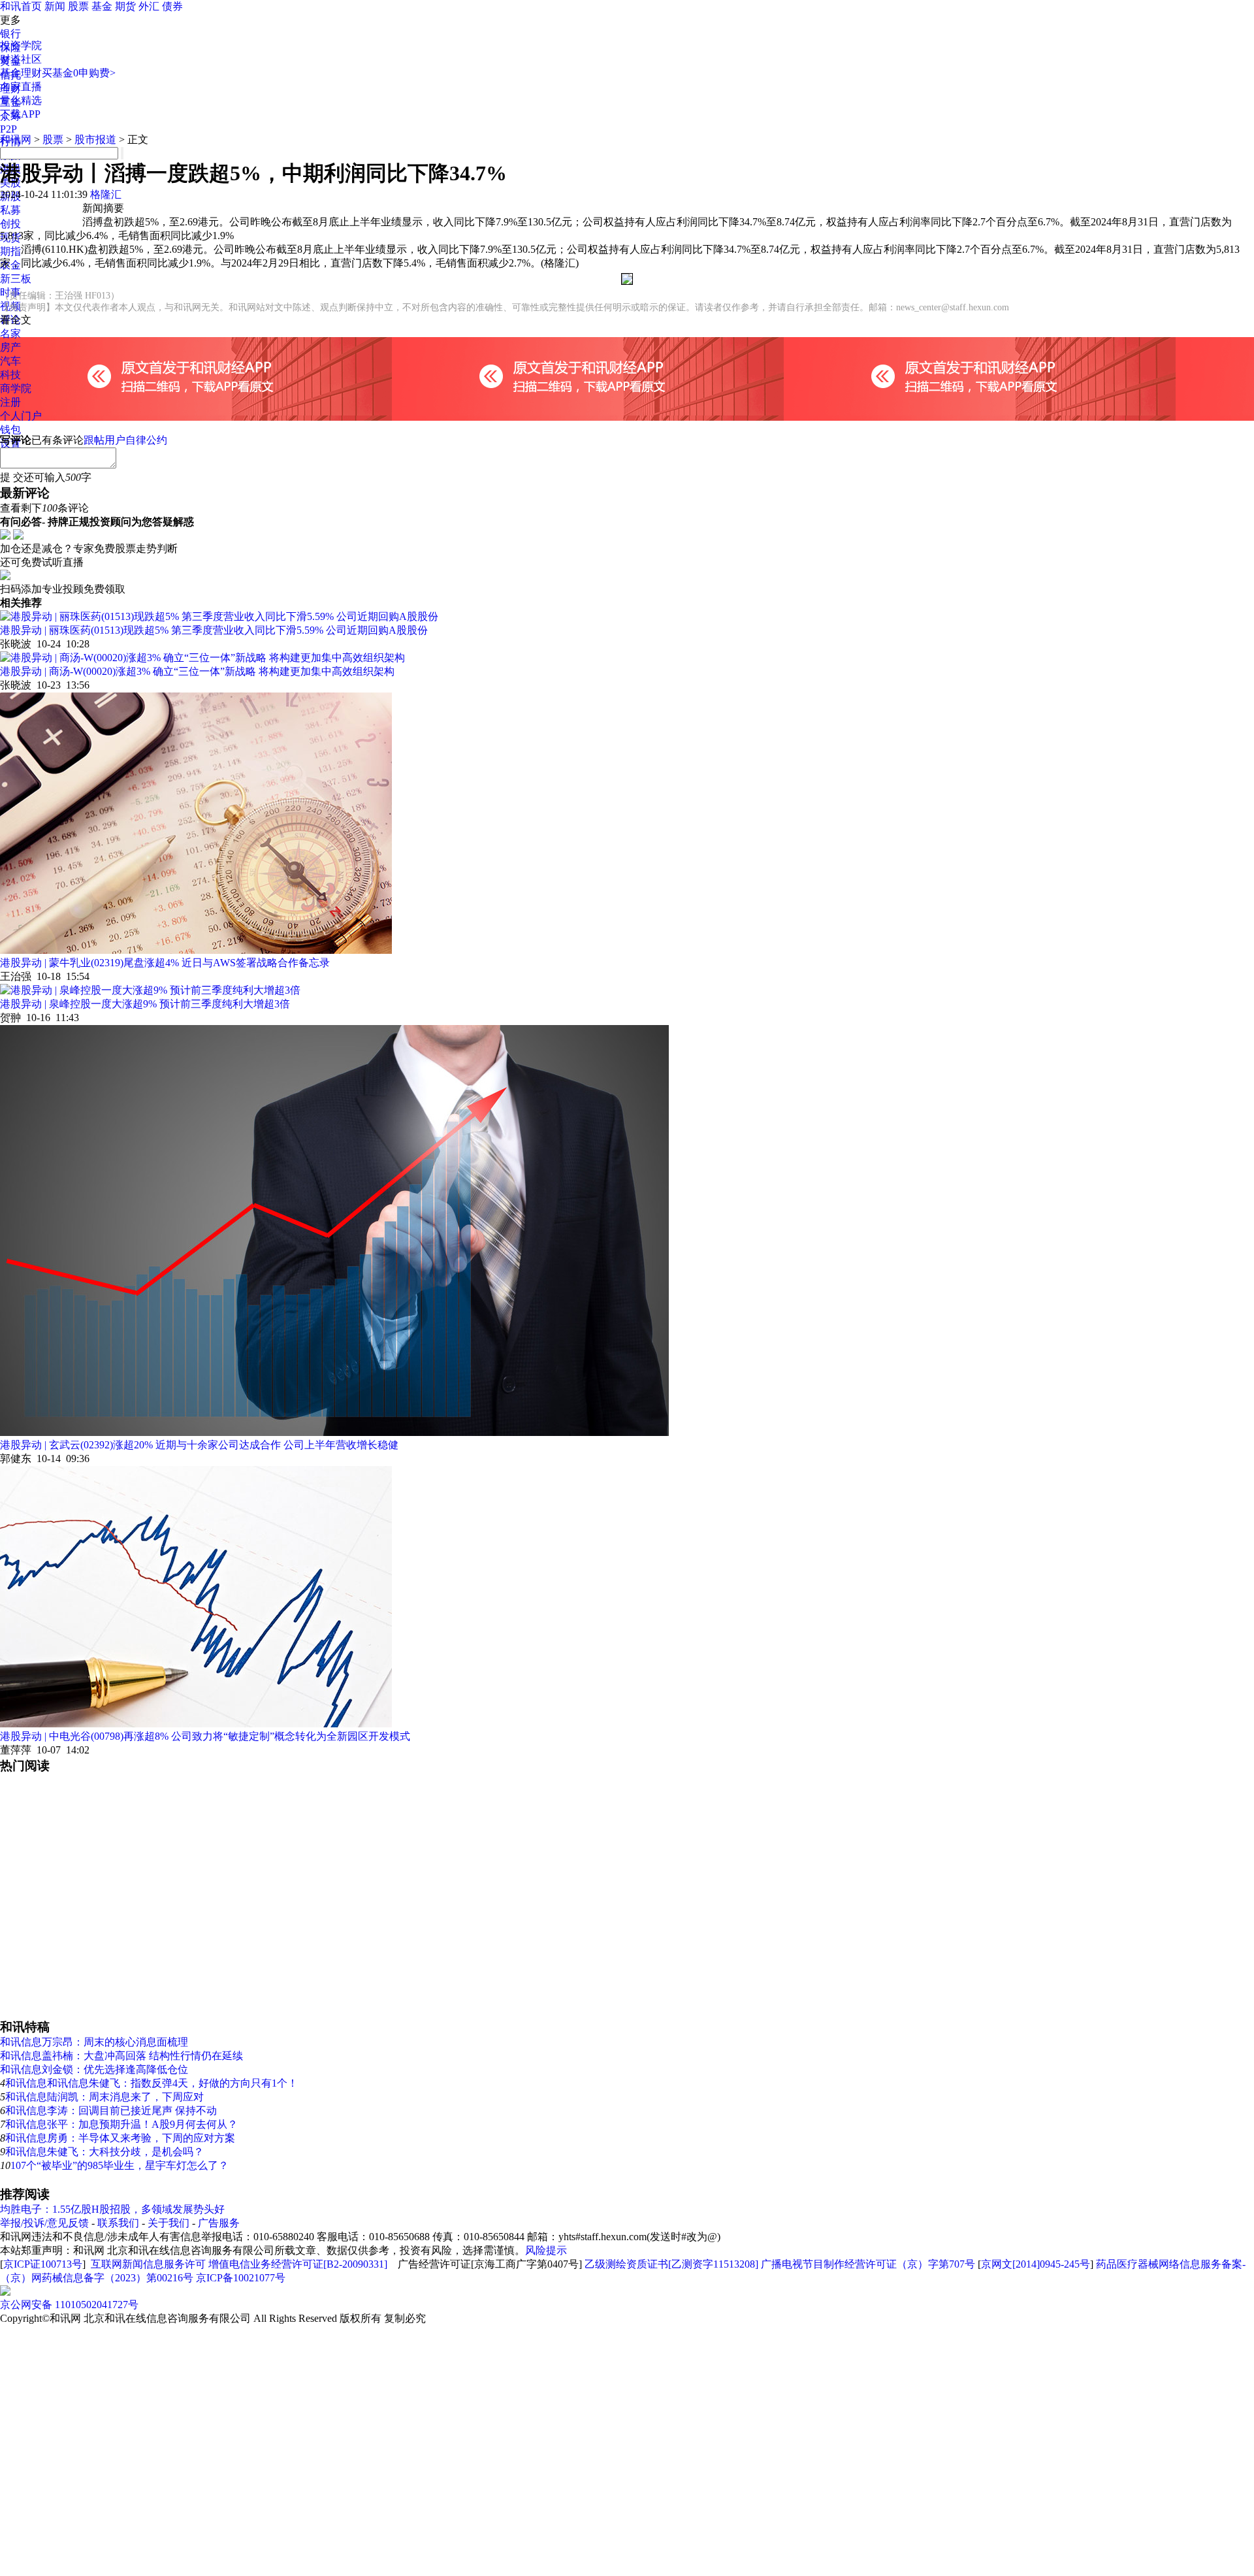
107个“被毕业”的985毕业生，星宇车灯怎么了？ (120, 2165)
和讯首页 (21, 6)
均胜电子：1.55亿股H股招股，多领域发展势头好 (112, 2209)
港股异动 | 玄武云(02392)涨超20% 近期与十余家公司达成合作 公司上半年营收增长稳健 (199, 1445)
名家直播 (21, 87)
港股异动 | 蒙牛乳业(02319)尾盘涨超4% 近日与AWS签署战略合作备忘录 (165, 963)
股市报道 (95, 139)
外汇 (149, 6)
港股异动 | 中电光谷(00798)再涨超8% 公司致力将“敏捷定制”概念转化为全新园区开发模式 (205, 1736)
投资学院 (21, 45)
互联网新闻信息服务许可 (148, 2264)
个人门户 (21, 416)
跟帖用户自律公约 (125, 440)
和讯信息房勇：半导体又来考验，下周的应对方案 (120, 2138)
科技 (10, 375)
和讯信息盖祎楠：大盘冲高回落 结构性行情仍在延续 (121, 2056)
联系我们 (118, 2223)
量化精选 (21, 100)
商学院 (16, 388)
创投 (10, 224)
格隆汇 (106, 194)
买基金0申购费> (79, 73)
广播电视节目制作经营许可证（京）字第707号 (868, 2264)
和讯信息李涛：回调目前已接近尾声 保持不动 (111, 2111)
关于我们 (169, 2223)
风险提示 (546, 2250)
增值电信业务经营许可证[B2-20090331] (298, 2264)
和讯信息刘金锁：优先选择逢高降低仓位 (94, 2069)
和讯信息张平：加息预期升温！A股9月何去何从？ (121, 2124)
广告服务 (219, 2223)
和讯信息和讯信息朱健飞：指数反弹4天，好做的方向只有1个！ (152, 2083)
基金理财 (21, 73)
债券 (172, 6)
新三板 (16, 279)
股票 (78, 6)
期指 (10, 251)
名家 (10, 334)
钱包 (10, 430)
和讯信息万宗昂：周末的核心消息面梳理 (94, 2042)
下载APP (20, 114)
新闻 (55, 6)
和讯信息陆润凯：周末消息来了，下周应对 (104, 2097)
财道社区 (21, 59)
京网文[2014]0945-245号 (1036, 2264)
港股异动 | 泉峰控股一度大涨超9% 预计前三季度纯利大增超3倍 (145, 1004)
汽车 (10, 361)
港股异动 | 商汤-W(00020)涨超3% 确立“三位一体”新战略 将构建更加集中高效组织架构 (197, 671)
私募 (10, 210)
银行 (10, 34)
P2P (8, 129)
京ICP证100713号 (43, 2264)
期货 (125, 6)
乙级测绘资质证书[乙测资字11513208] (671, 2264)
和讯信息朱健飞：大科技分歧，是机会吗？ (104, 2152)
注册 (10, 402)
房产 (10, 347)
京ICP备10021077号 (241, 2278)
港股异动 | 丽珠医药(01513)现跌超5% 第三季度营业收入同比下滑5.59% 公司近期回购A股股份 (214, 630)
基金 (102, 6)
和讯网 (16, 139)
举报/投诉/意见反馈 (44, 2223)
